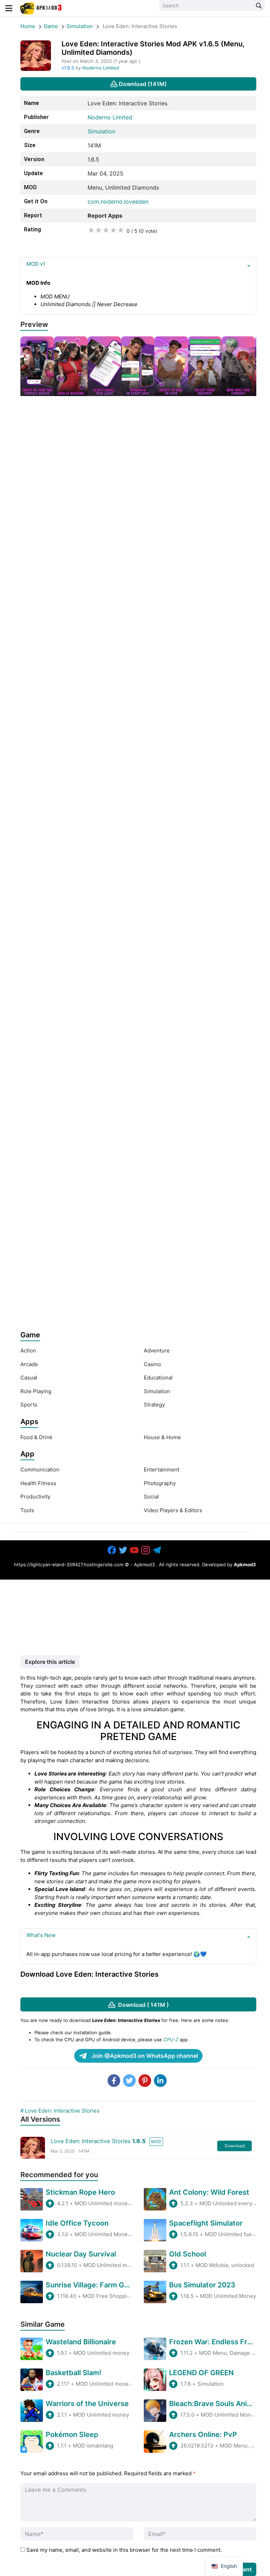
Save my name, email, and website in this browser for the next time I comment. (124, 2550)
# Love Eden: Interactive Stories (60, 2111)
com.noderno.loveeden (118, 202)
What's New (41, 1935)
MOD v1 (36, 264)
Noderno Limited (101, 68)
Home (28, 26)
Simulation (80, 26)
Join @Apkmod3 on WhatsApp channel (144, 2056)
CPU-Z (171, 2040)
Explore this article (50, 1662)
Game (51, 26)
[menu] (9, 8)
